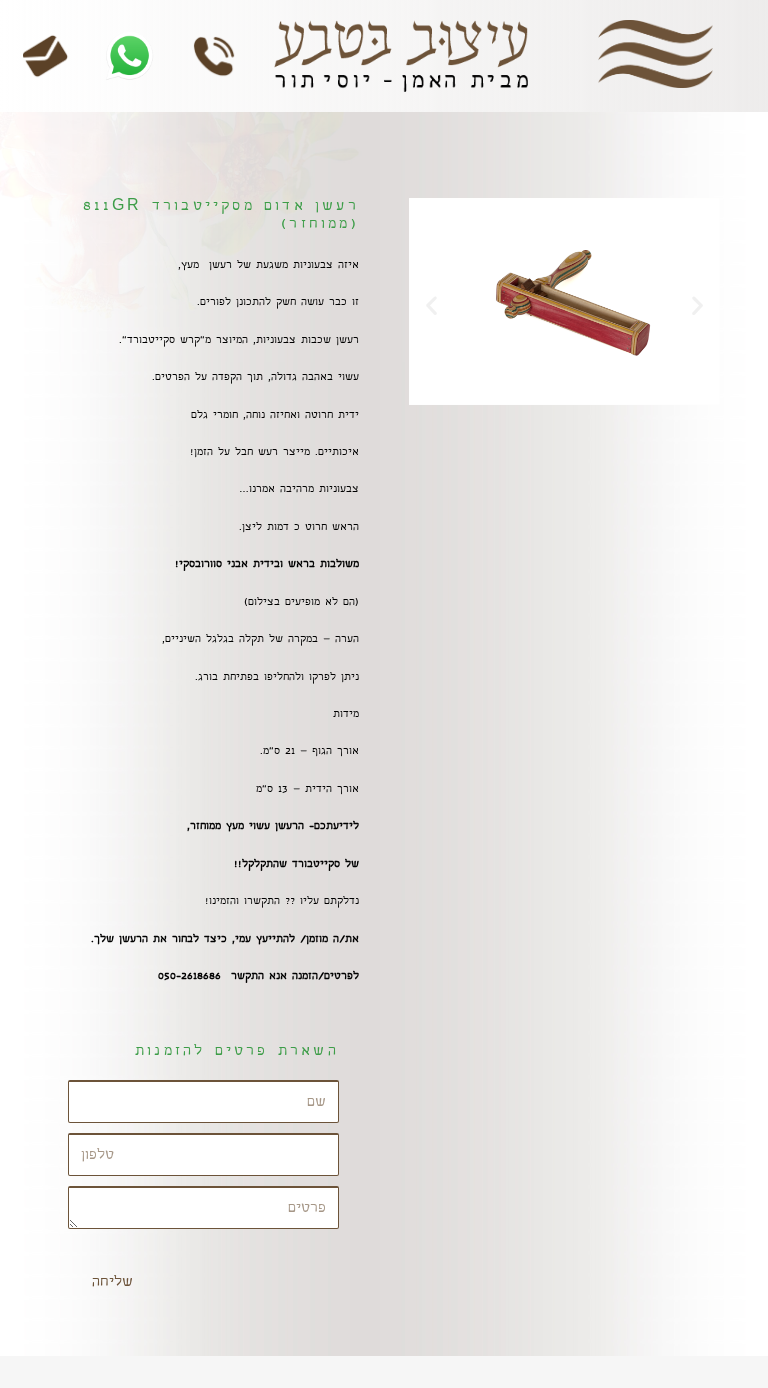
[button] (431, 305)
